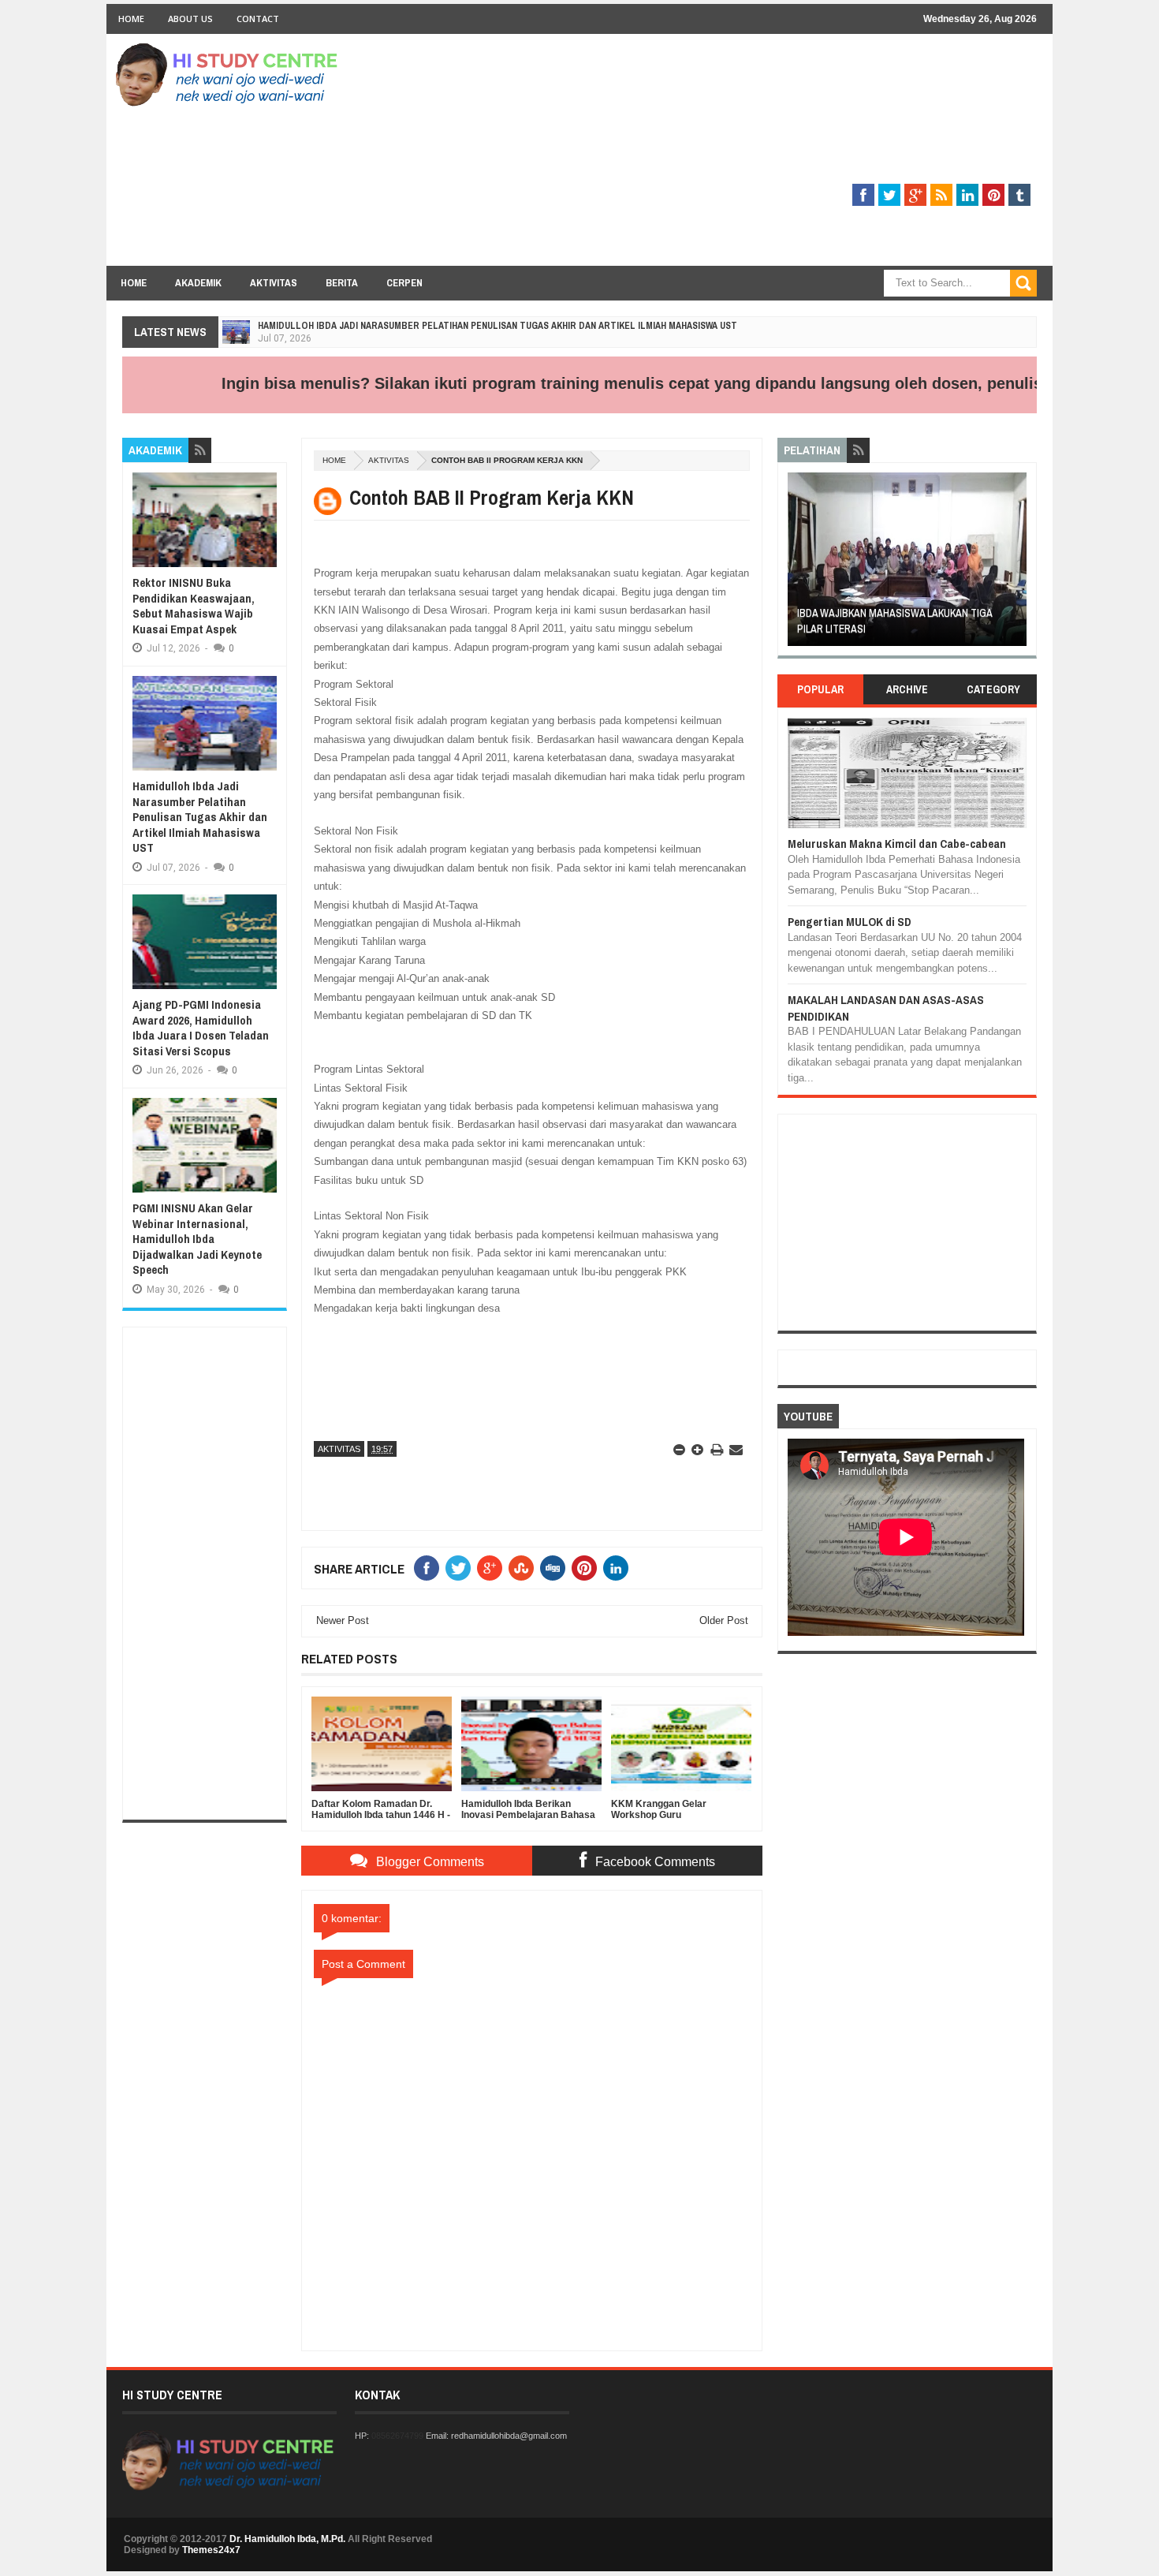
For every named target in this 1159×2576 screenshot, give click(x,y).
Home (131, 19)
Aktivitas (274, 283)
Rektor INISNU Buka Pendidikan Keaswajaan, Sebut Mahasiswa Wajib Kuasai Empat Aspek (194, 606)
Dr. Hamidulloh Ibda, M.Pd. (287, 2539)
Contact (258, 19)
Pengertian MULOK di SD (850, 922)
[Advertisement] (750, 155)
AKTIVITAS (389, 460)
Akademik (198, 283)
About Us (190, 19)
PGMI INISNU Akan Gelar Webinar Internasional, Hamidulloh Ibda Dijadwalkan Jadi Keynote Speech (197, 1239)
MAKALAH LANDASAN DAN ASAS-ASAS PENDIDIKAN (886, 1008)
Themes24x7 (211, 2550)
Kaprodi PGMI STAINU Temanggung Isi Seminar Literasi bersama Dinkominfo (892, 621)
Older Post (724, 1620)
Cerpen (404, 283)
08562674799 (397, 2436)
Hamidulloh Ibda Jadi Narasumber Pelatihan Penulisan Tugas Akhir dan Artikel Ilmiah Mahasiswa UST (498, 326)
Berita (342, 283)
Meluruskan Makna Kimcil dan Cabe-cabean (897, 844)
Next (1017, 564)
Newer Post (343, 1620)
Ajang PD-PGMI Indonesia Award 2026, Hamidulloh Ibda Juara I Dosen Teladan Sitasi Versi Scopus (201, 1028)
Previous (797, 564)
